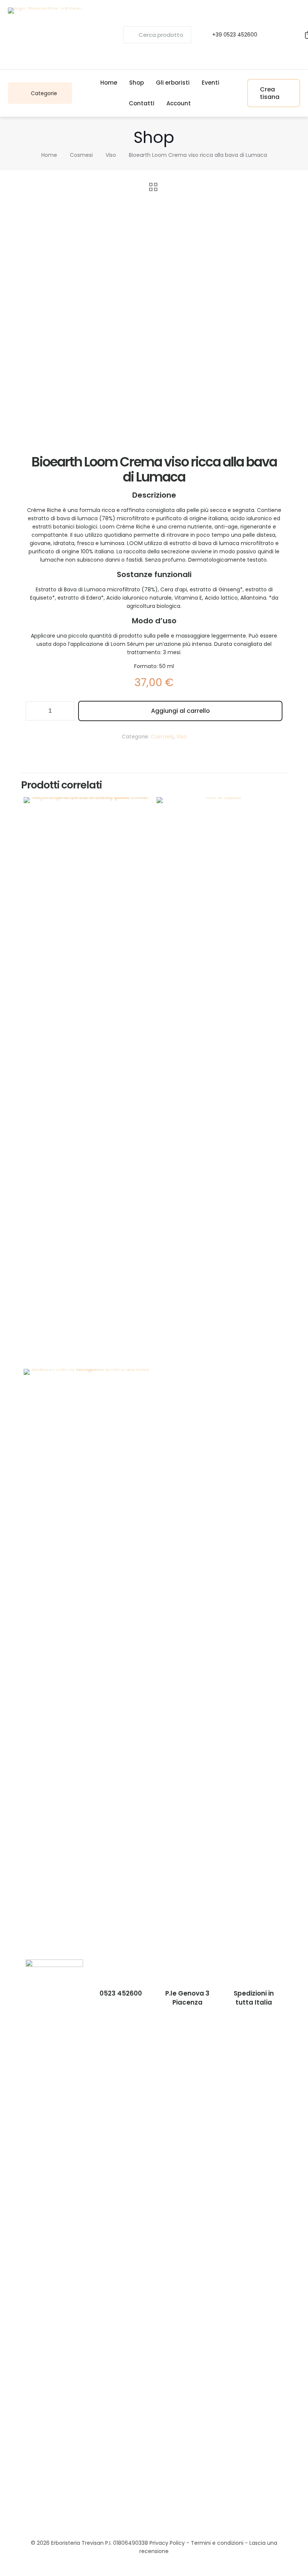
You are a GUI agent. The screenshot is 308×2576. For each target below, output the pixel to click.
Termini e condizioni (217, 2543)
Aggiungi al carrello (180, 711)
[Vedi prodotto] (141, 824)
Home (49, 155)
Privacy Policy (167, 2543)
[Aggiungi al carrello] (141, 808)
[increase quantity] (66, 711)
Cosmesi (81, 155)
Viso (111, 155)
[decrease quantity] (34, 711)
